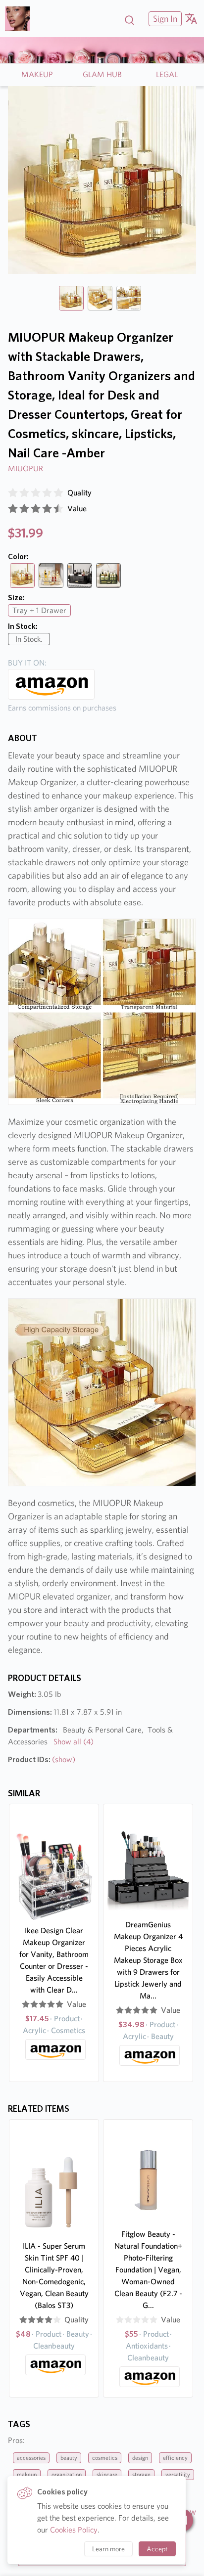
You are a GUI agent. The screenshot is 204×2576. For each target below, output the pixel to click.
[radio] (13, 493)
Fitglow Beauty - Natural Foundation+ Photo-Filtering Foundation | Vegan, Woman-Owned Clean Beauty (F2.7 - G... (148, 2270)
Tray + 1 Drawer (39, 610)
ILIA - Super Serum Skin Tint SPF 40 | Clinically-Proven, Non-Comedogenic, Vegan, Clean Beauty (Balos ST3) (54, 2276)
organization (67, 2474)
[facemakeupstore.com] (21, 19)
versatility (178, 2474)
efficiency (175, 2458)
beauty (69, 2458)
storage (141, 2474)
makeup (27, 2474)
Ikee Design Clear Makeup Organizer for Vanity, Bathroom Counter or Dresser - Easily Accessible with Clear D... (54, 1960)
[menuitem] (164, 19)
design (140, 2458)
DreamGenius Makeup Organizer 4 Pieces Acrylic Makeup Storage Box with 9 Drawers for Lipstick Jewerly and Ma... (148, 1960)
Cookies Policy (74, 2530)
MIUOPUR (25, 468)
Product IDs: (42, 1759)
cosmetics (105, 2458)
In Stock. (29, 639)
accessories (31, 2458)
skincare (107, 2474)
